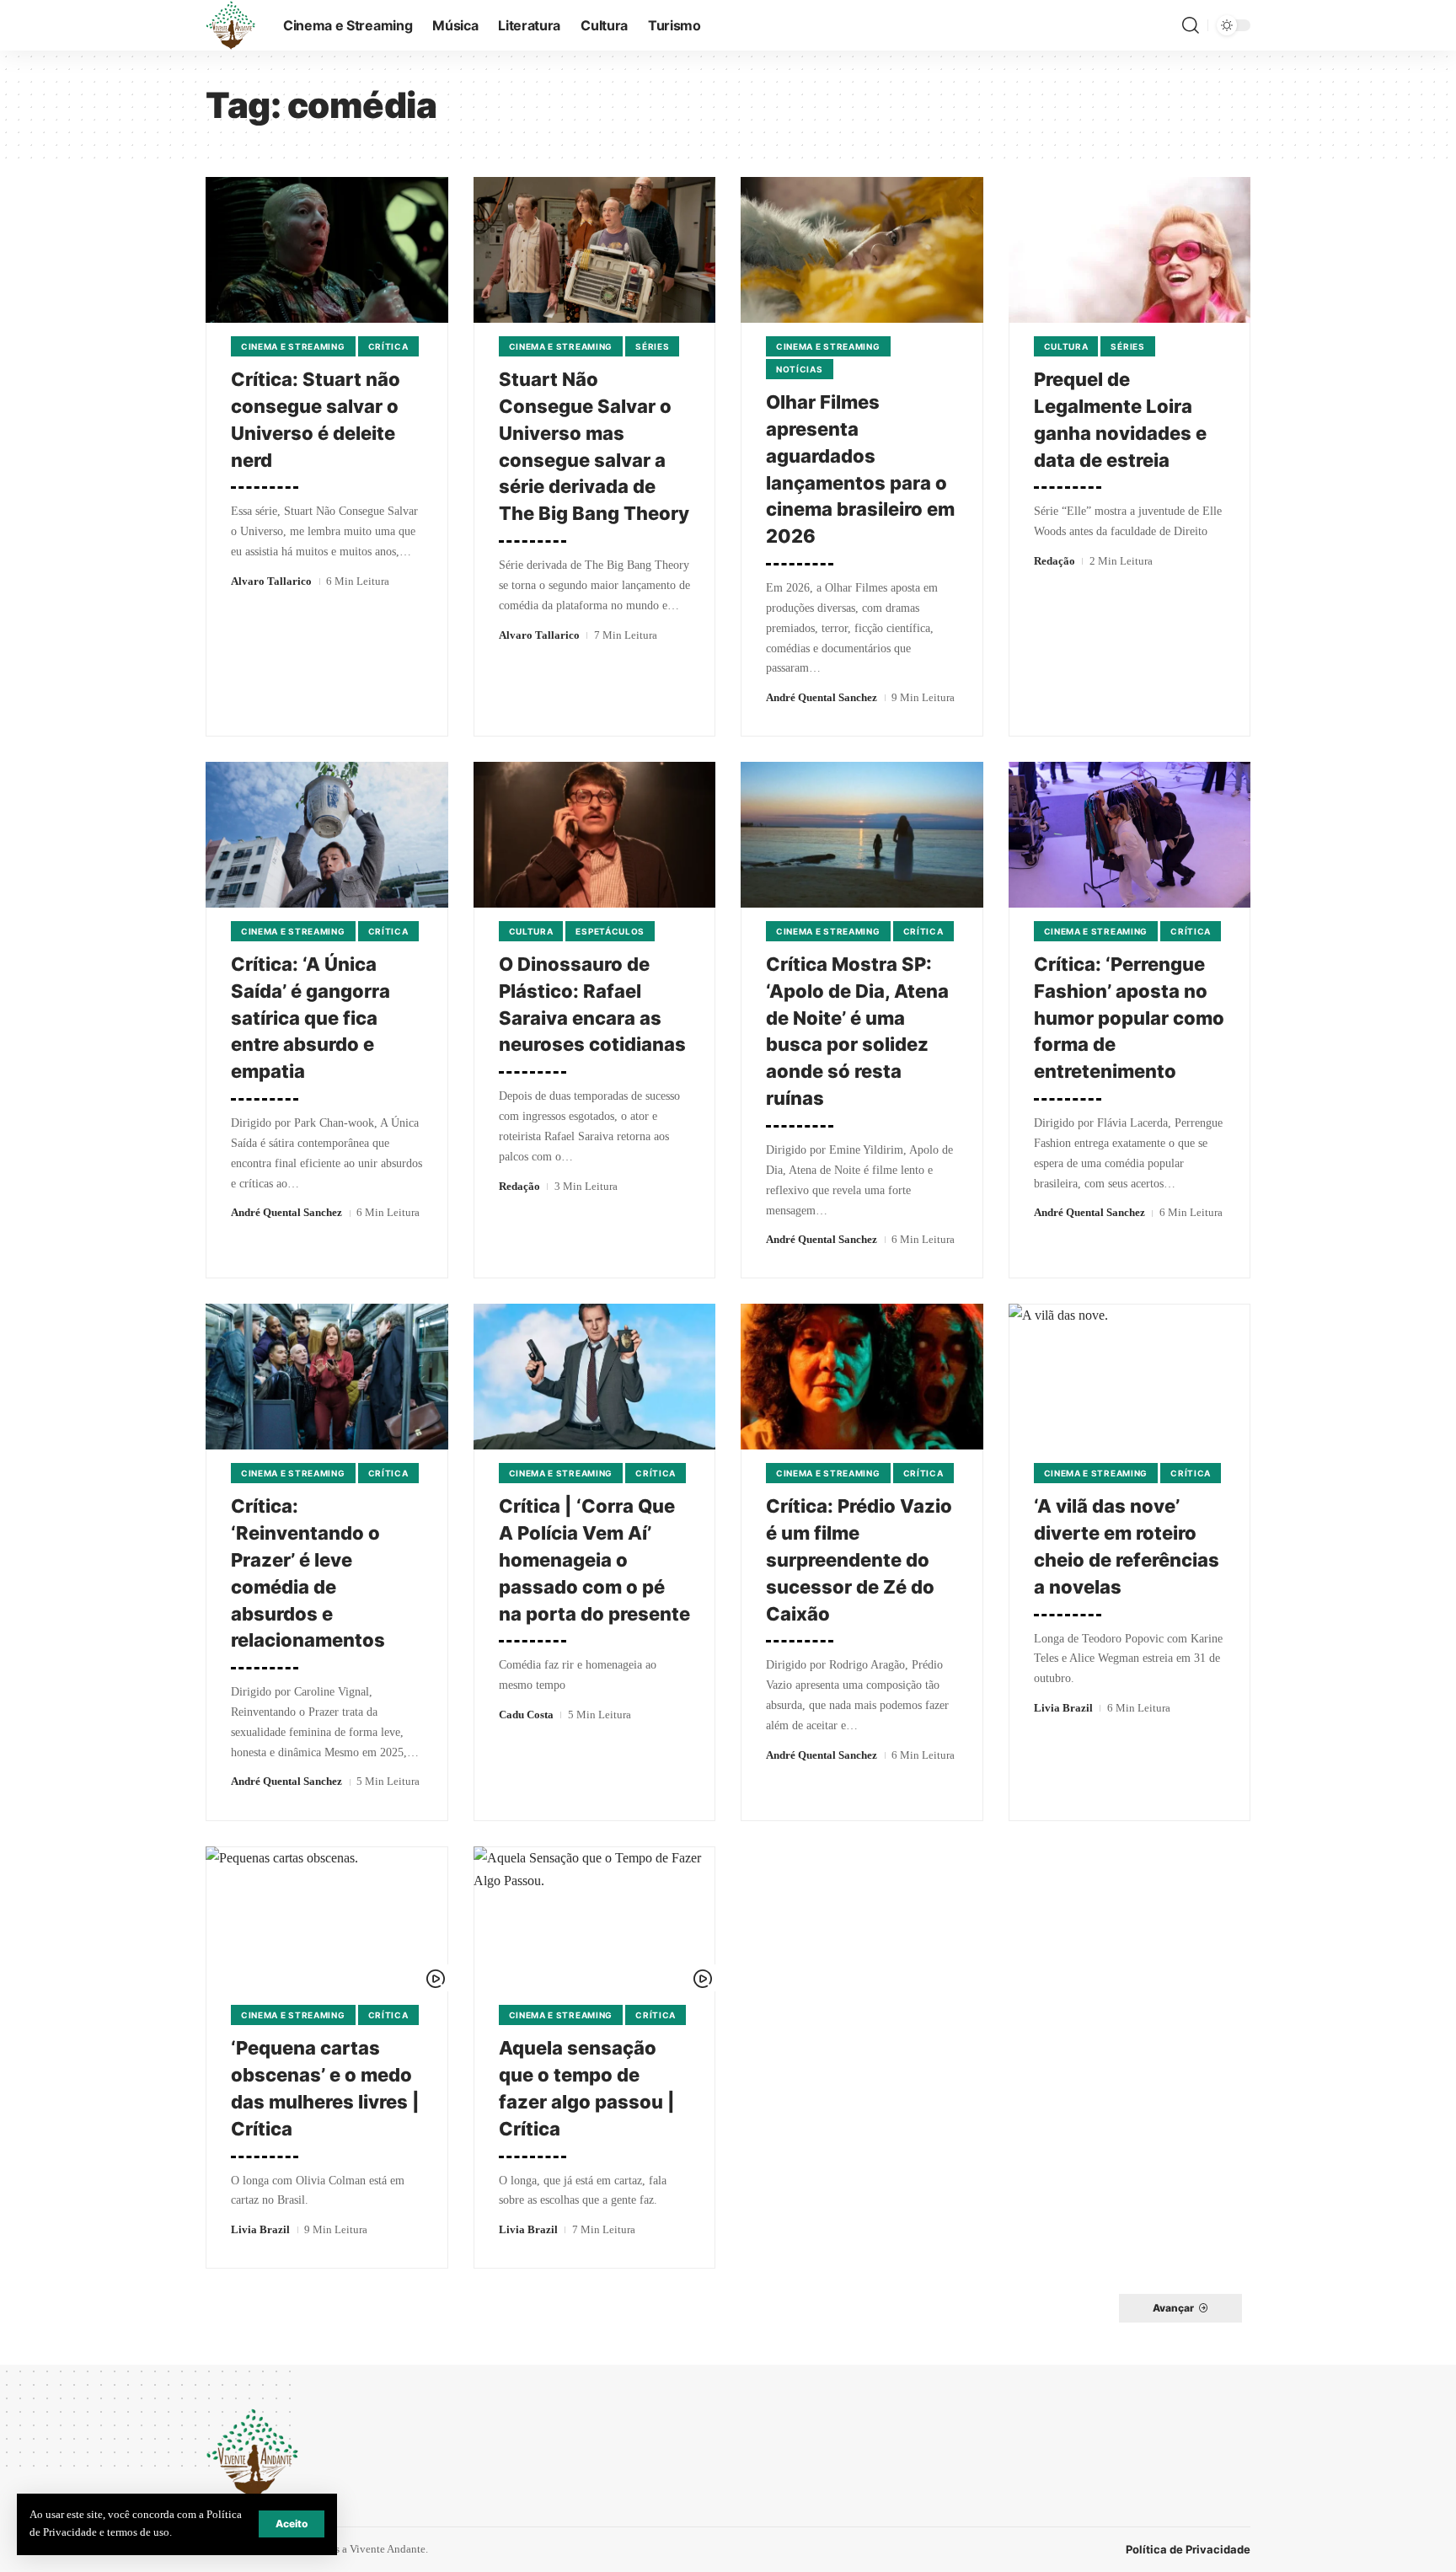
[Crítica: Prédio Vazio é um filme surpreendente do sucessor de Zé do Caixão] (862, 1377)
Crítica (388, 346)
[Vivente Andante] (231, 25)
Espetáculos (610, 931)
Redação (1055, 561)
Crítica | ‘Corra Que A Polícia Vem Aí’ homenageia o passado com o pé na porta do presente (594, 1560)
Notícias (800, 369)
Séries (652, 346)
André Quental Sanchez (822, 697)
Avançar (1173, 2308)
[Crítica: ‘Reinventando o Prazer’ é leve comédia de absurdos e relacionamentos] (327, 1377)
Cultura (1066, 346)
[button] (292, 2524)
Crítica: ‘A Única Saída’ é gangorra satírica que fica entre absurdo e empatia (310, 1018)
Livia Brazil (1063, 1708)
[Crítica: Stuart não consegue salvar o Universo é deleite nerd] (327, 250)
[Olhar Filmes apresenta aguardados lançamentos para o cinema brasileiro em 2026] (862, 250)
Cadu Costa (526, 1715)
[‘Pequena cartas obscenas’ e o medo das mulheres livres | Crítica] (327, 1919)
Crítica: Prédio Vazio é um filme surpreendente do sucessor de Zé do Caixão (859, 1560)
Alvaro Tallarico (271, 581)
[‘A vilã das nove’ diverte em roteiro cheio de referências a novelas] (1130, 1377)
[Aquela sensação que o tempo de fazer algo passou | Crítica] (595, 1919)
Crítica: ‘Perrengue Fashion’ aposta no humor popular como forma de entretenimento (1129, 1018)
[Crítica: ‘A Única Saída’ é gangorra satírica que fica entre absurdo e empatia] (327, 835)
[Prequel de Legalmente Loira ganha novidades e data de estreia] (1130, 250)
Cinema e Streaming (293, 346)
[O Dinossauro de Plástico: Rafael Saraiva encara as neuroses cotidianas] (595, 835)
